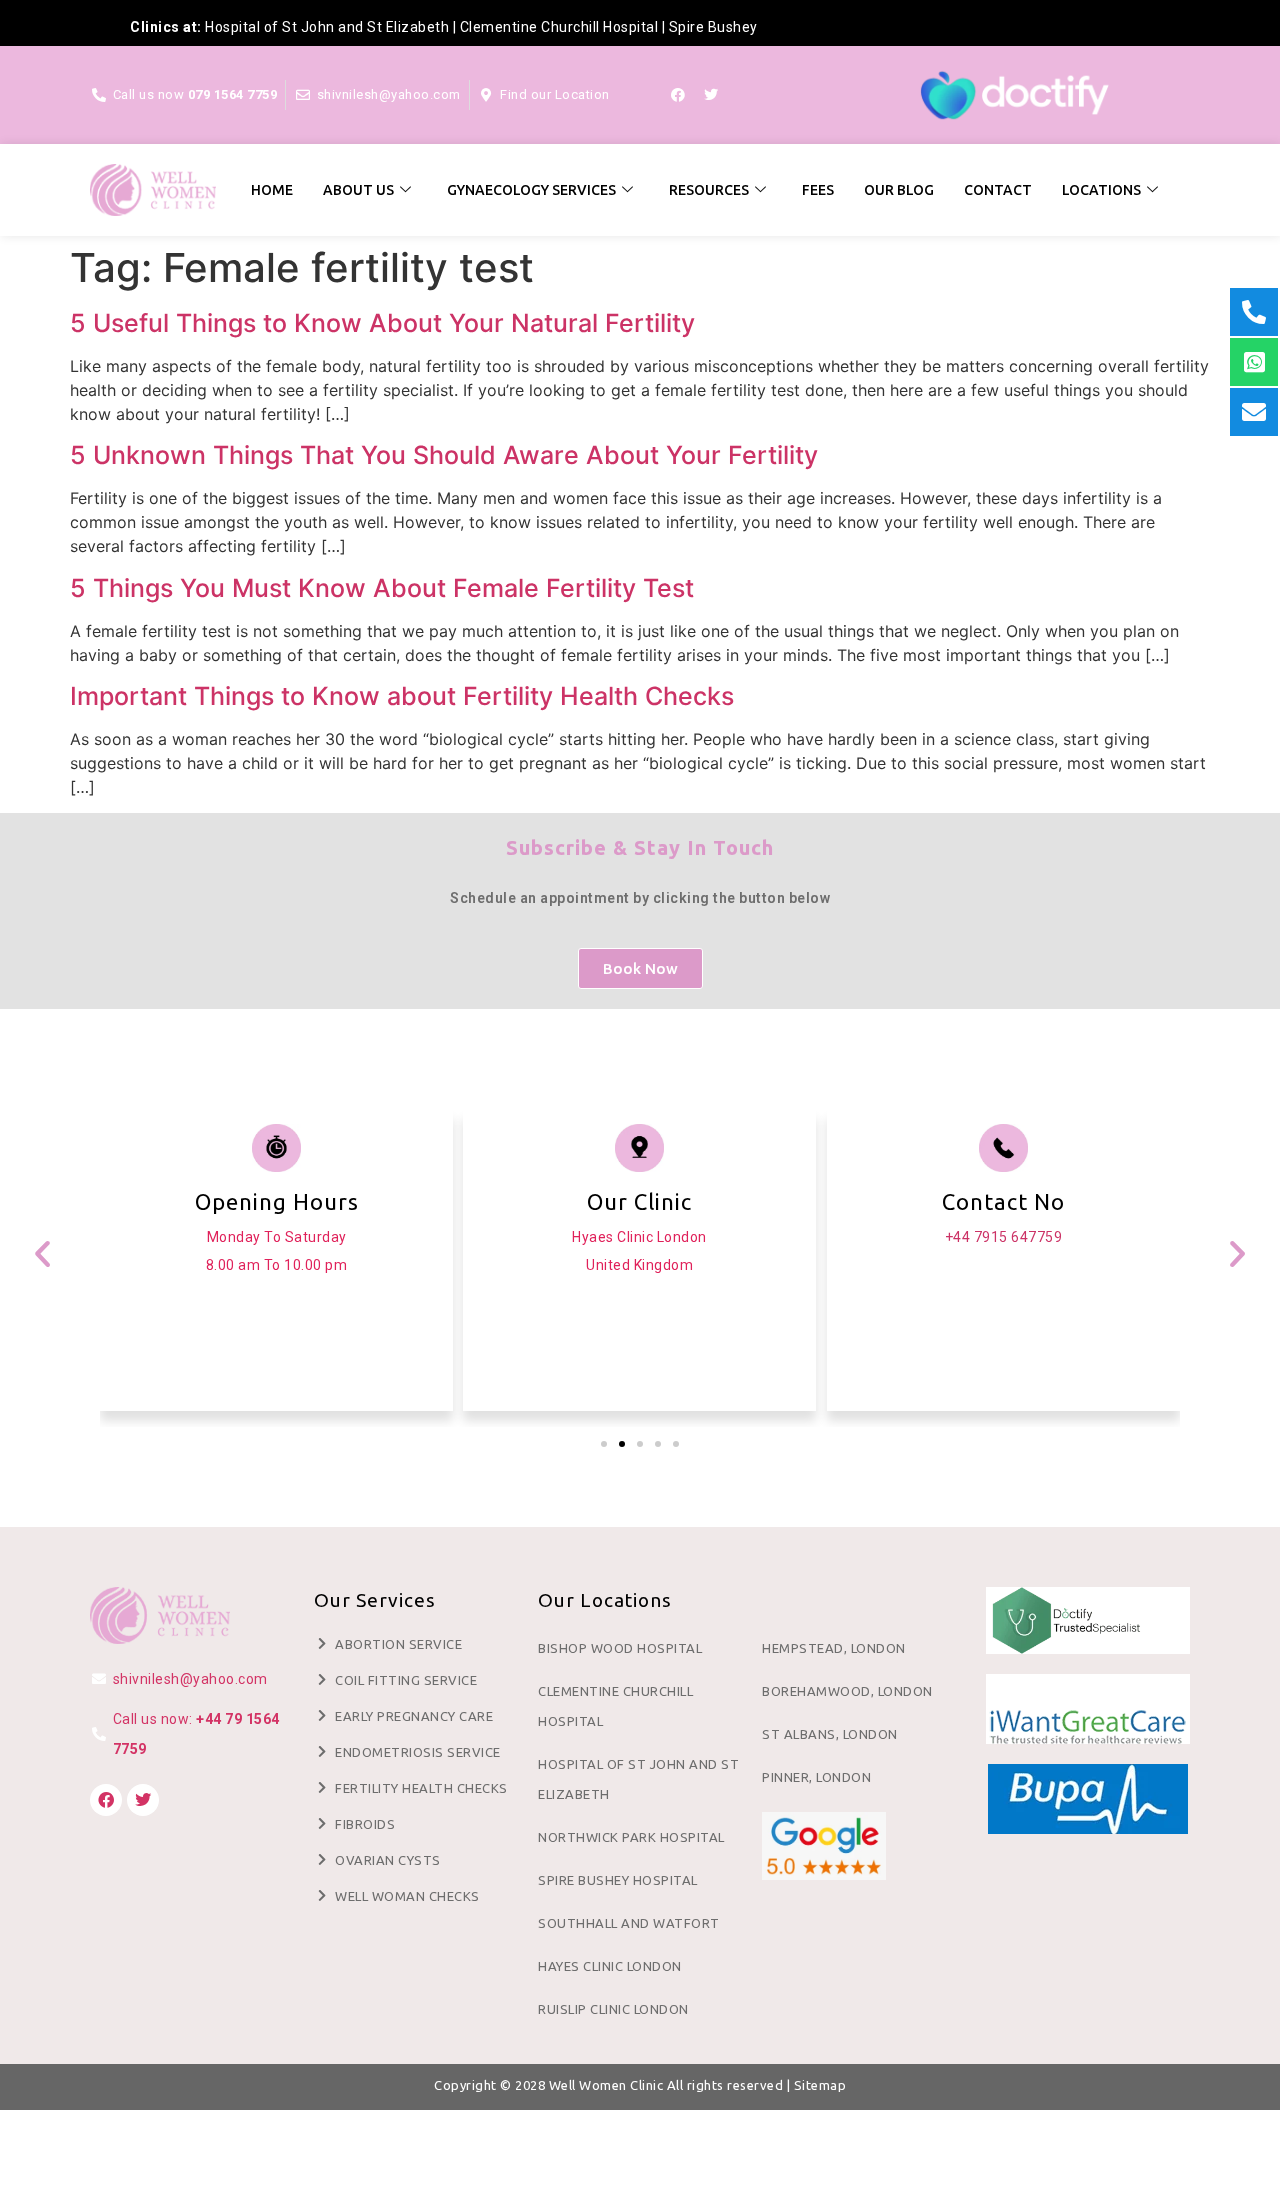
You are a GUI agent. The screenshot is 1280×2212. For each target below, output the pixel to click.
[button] (42, 1252)
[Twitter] (711, 95)
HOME (272, 190)
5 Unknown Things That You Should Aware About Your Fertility (444, 455)
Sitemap (820, 2085)
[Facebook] (678, 95)
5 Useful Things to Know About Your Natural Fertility (382, 323)
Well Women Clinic (606, 2085)
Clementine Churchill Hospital (559, 27)
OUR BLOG (899, 190)
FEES (818, 190)
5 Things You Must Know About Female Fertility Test (382, 588)
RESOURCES (709, 190)
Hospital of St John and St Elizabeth (327, 27)
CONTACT (998, 190)
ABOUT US (358, 190)
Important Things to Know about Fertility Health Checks (402, 696)
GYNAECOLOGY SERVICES (531, 190)
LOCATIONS (1101, 190)
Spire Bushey (713, 27)
